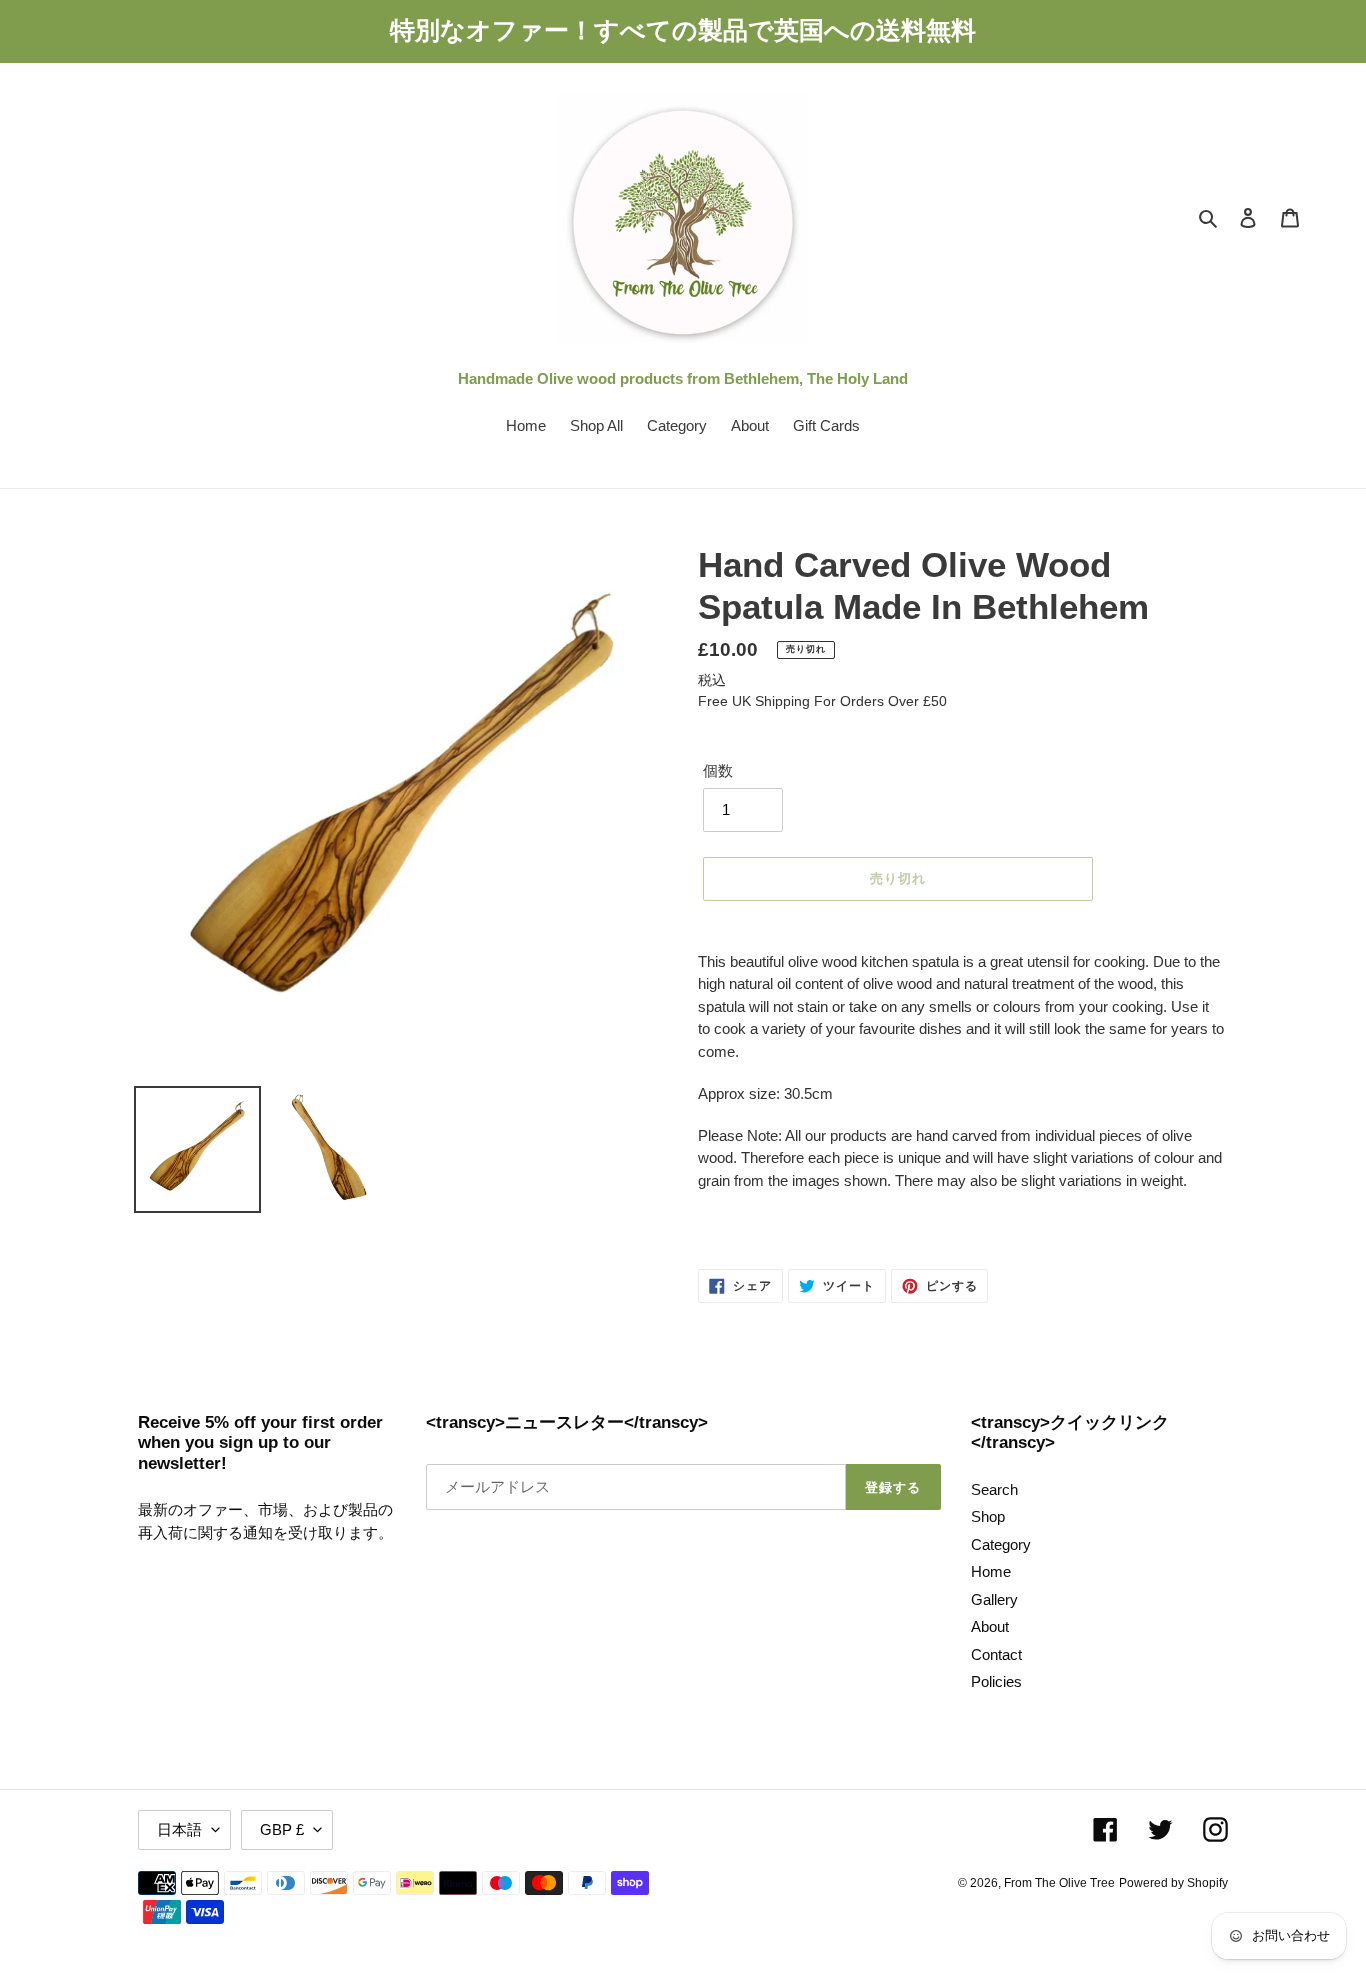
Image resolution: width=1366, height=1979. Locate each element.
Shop (988, 1516)
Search (994, 1489)
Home (991, 1571)
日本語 (179, 1829)
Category (1001, 1544)
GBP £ (282, 1829)
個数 (718, 770)
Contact (996, 1654)
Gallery (994, 1599)
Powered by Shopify (1173, 1883)
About (990, 1626)
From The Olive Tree (1059, 1883)
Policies (996, 1681)
